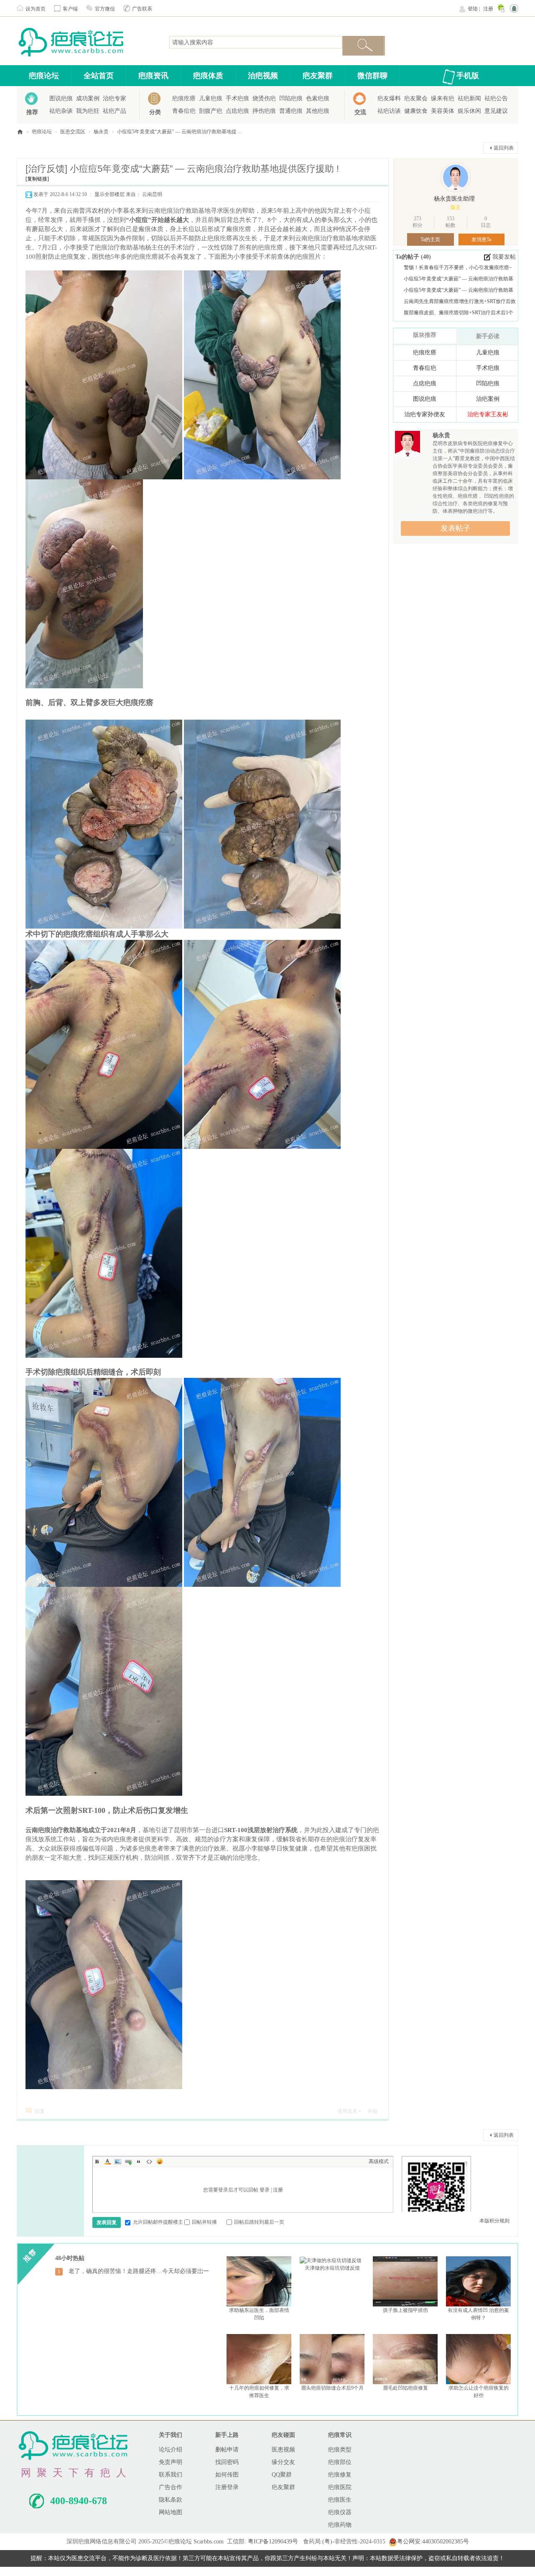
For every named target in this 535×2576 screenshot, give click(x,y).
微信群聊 (372, 76)
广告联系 (142, 9)
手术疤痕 (237, 98)
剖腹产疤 (211, 111)
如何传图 (227, 2475)
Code (149, 2161)
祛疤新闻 (469, 98)
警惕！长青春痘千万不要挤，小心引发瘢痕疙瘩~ (458, 267)
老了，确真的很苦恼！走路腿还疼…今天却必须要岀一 (139, 2271)
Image (118, 2161)
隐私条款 (171, 2500)
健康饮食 (416, 111)
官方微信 (105, 9)
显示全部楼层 (110, 194)
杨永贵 (101, 132)
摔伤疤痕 (264, 111)
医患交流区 (73, 132)
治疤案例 (488, 399)
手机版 (468, 76)
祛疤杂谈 (61, 111)
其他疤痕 (318, 111)
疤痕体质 (208, 76)
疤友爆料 (389, 98)
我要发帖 (504, 257)
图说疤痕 (61, 98)
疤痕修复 (340, 2475)
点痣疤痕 (237, 111)
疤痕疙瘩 (184, 98)
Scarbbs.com (209, 2542)
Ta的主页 (430, 239)
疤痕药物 (340, 2525)
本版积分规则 (494, 2221)
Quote (139, 2161)
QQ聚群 (282, 2475)
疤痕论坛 (44, 76)
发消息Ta (481, 239)
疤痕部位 (340, 2462)
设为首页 (36, 9)
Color (107, 2161)
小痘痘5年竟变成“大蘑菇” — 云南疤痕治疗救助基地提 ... (179, 132)
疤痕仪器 (340, 2512)
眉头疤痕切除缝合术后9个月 (332, 2388)
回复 (40, 2111)
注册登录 (227, 2487)
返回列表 (504, 148)
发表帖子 (456, 528)
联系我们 (171, 2475)
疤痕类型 (340, 2450)
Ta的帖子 (408, 257)
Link (128, 2161)
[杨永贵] (408, 445)
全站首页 (99, 76)
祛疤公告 (496, 98)
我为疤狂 (88, 111)
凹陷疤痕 (291, 98)
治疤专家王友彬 (488, 414)
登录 (265, 2190)
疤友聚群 (318, 76)
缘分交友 (283, 2462)
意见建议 (496, 111)
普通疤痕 (291, 111)
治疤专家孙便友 (425, 414)
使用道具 (347, 2111)
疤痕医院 (340, 2487)
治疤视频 (263, 76)
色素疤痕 (318, 98)
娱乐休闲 (469, 111)
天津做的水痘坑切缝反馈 (332, 2268)
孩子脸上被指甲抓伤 (405, 2310)
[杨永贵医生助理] (456, 177)
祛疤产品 (115, 111)
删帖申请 (227, 2450)
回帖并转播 (204, 2222)
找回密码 (227, 2462)
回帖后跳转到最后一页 (259, 2222)
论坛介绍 (171, 2450)
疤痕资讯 (153, 76)
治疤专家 (115, 98)
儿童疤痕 (211, 98)
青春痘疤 (184, 111)
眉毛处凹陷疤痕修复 (405, 2388)
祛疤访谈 (389, 111)
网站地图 (171, 2512)
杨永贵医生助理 (454, 199)
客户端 (70, 9)
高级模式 (379, 2161)
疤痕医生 (340, 2500)
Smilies (160, 2161)
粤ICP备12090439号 (273, 2542)
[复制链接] (37, 179)
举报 (372, 2111)
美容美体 (443, 111)
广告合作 (171, 2487)
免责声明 (171, 2462)
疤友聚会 (416, 98)
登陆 (473, 9)
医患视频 (283, 2450)
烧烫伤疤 (264, 98)
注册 (488, 9)
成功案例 (88, 98)
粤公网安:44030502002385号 (433, 2542)
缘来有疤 (443, 98)
